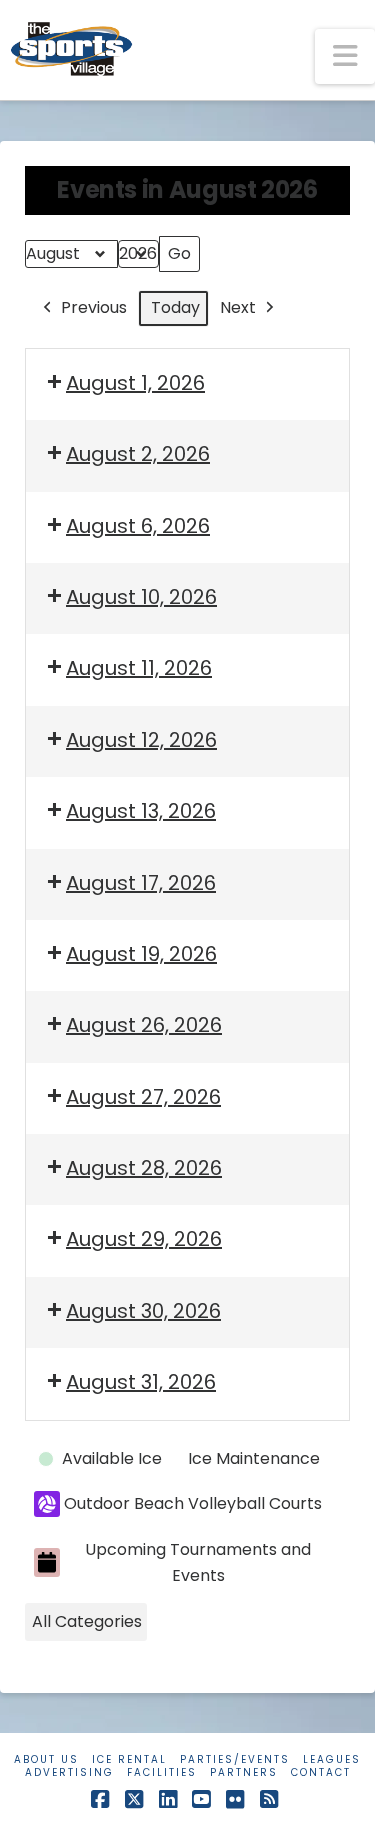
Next (238, 307)
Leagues (332, 1759)
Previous (94, 307)
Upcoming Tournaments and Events (198, 1562)
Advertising (69, 1772)
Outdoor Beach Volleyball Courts (193, 1503)
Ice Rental (129, 1759)
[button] (345, 56)
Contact (321, 1772)
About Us (46, 1759)
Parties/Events (235, 1759)
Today (175, 307)
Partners (244, 1772)
